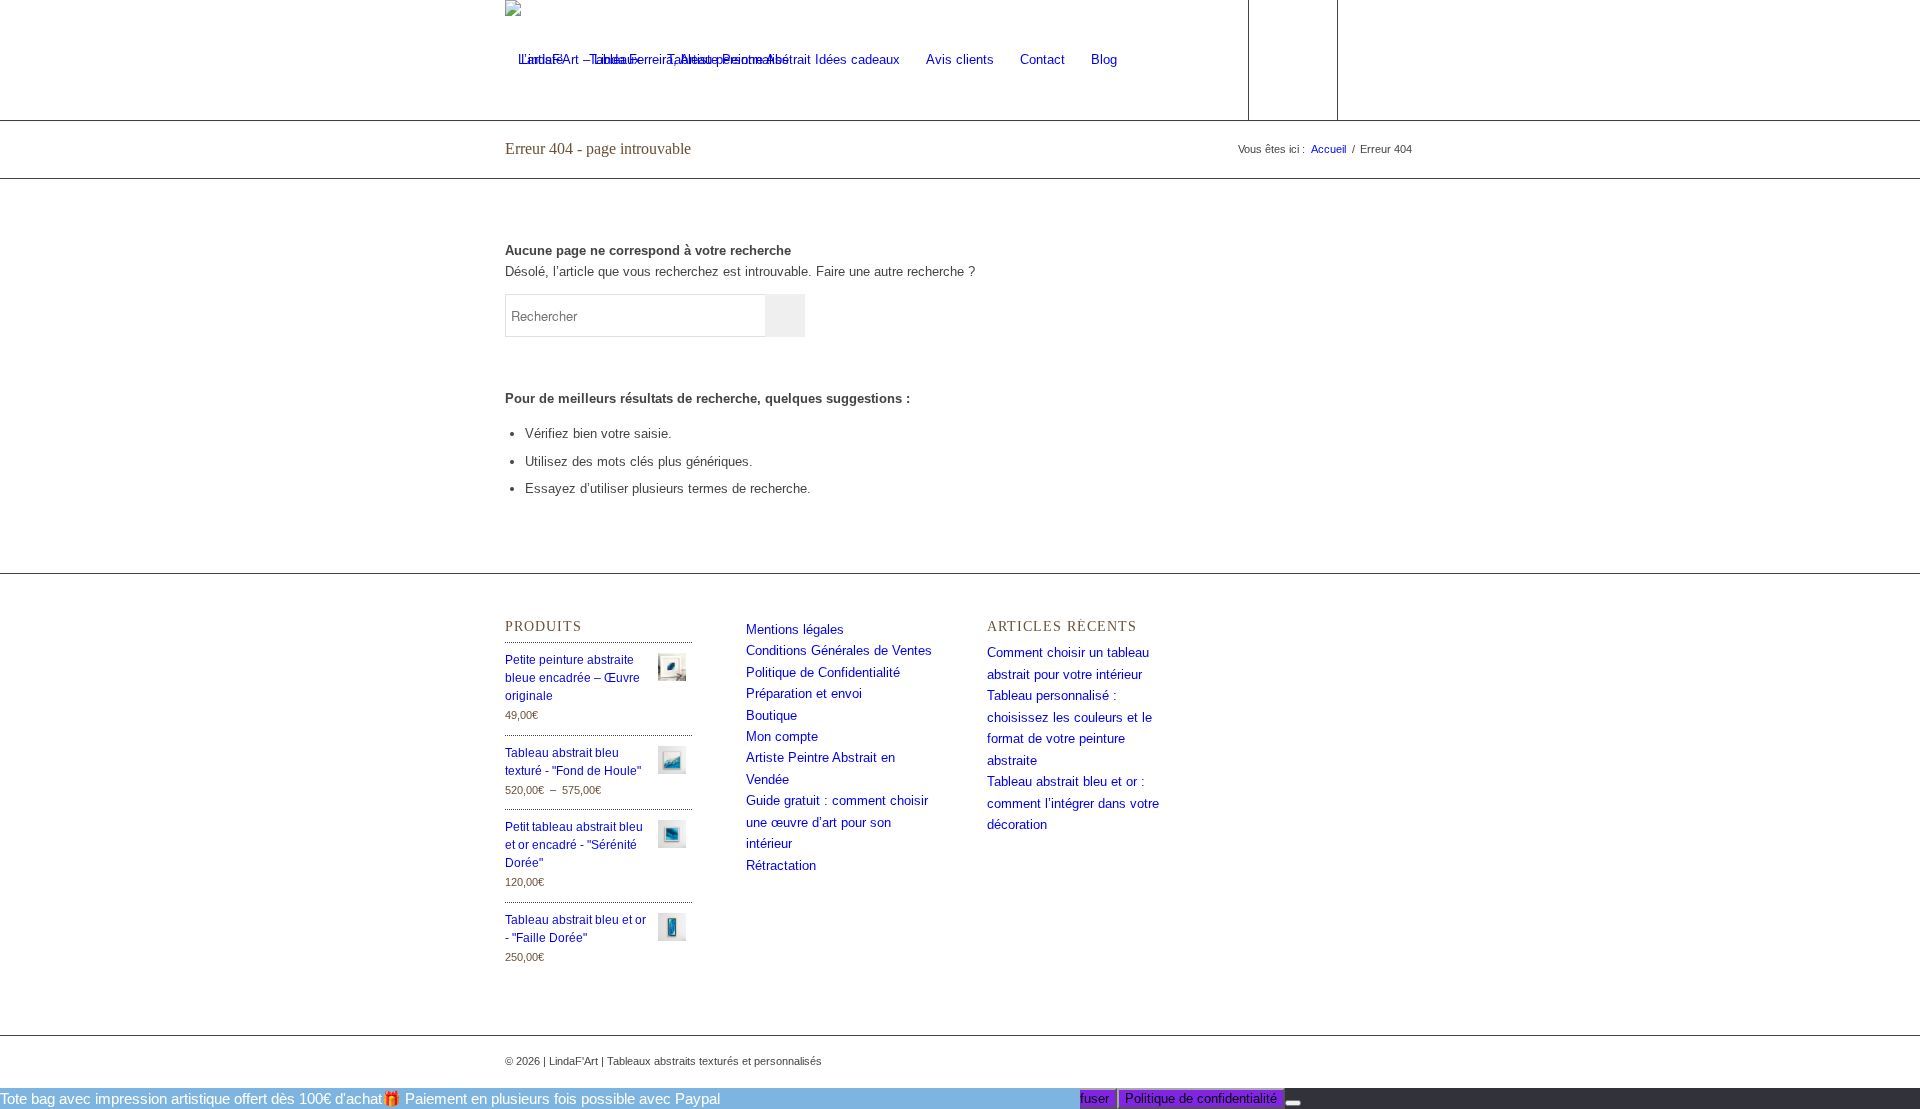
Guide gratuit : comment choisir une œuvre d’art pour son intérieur (837, 822)
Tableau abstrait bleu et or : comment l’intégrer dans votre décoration (1073, 803)
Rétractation (781, 865)
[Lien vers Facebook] (1370, 59)
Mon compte (782, 736)
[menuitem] (540, 60)
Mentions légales (795, 629)
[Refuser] (1293, 1103)
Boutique (771, 715)
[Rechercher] (1188, 60)
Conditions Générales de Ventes (839, 650)
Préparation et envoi (804, 693)
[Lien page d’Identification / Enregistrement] (1149, 60)
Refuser (1086, 1098)
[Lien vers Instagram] (1400, 59)
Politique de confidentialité (1201, 1098)
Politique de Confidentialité (823, 672)
